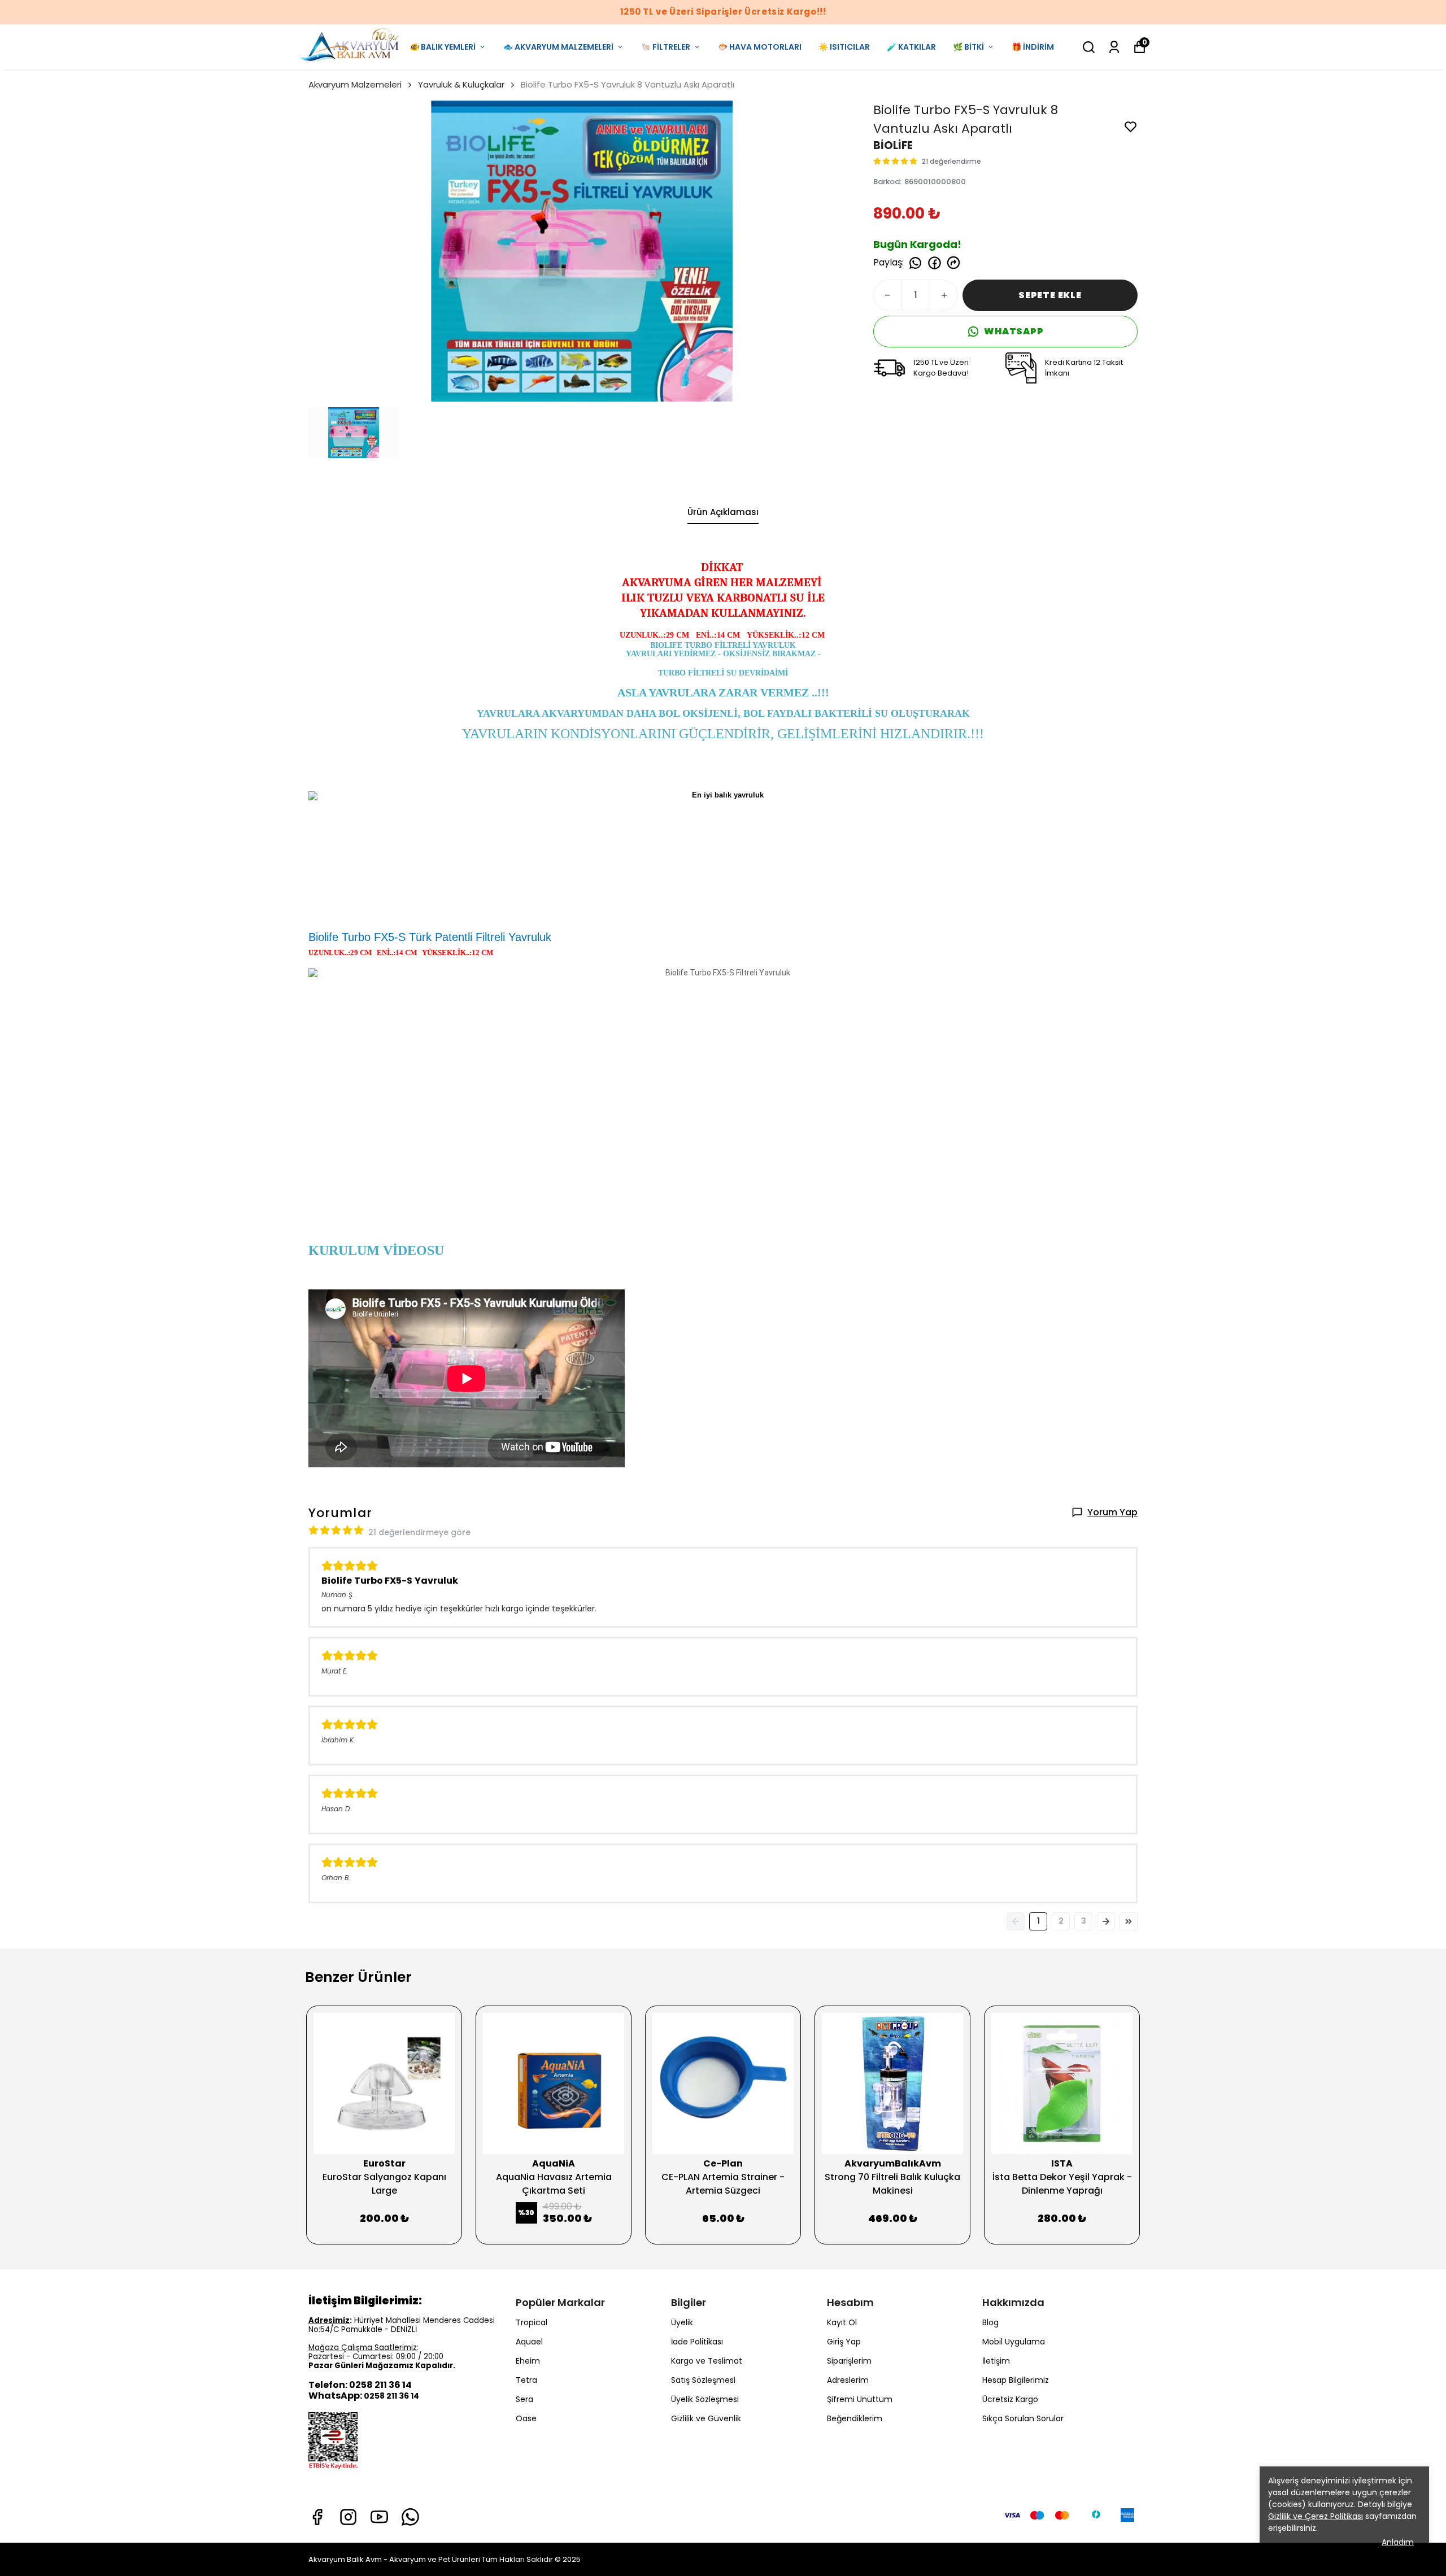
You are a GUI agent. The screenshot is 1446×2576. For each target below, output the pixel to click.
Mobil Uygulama (1014, 2342)
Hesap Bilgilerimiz (1016, 2380)
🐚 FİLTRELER (666, 47)
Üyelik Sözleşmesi (705, 2399)
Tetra (526, 2380)
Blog (990, 2322)
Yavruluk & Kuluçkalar (461, 84)
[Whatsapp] (410, 2517)
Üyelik (682, 2322)
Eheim (528, 2361)
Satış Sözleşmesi (703, 2380)
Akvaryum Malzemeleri (355, 84)
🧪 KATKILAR (911, 47)
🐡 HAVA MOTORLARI (760, 47)
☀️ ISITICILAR (844, 47)
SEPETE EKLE (1050, 295)
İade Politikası (697, 2342)
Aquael (529, 2342)
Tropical (532, 2322)
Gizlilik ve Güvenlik (706, 2418)
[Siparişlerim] (1114, 47)
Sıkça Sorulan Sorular (1023, 2418)
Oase (526, 2418)
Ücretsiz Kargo (1010, 2399)
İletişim (996, 2361)
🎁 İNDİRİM (1033, 47)
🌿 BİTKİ (968, 47)
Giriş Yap (844, 2342)
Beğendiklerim (855, 2418)
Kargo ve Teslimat (707, 2361)
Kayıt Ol (842, 2322)
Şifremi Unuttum (860, 2399)
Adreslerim (848, 2380)
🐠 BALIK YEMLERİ (443, 47)
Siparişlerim (849, 2361)
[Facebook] (317, 2517)
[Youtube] (379, 2517)
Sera (524, 2399)
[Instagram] (348, 2517)
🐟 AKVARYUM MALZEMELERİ (558, 47)
